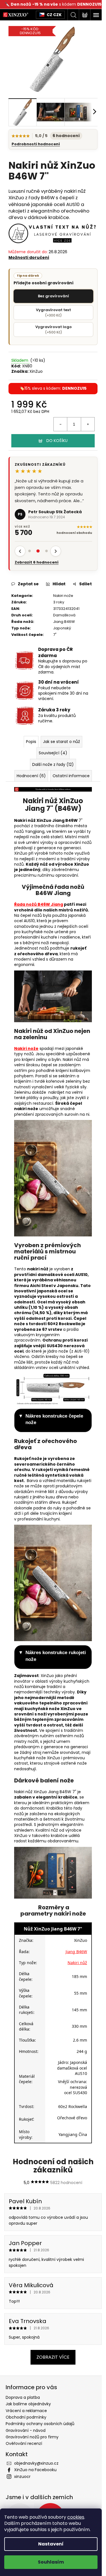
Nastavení (51, 2544)
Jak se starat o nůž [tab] (60, 718)
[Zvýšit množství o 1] (83, 420)
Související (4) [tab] (51, 729)
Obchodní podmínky (26, 2434)
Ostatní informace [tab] (51, 763)
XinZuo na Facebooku (35, 2486)
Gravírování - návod (26, 2447)
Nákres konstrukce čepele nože (54, 1428)
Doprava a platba (23, 2414)
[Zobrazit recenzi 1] (29, 527)
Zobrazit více (51, 2374)
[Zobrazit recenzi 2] (38, 527)
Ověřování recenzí (24, 2460)
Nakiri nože (61, 572)
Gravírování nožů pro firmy (32, 2454)
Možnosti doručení (29, 254)
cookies (76, 2517)
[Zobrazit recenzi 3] (46, 527)
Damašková (62, 591)
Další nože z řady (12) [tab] (51, 740)
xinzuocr (22, 2493)
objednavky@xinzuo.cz (36, 2480)
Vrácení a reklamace (26, 2427)
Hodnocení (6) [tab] (51, 752)
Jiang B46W (62, 598)
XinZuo (36, 367)
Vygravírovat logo (51, 325)
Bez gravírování (51, 292)
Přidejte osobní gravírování (44, 275)
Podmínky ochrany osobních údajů (40, 2440)
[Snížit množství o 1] (56, 420)
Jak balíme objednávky (28, 2421)
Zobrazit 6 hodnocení (37, 539)
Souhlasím (51, 2562)
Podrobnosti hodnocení (36, 141)
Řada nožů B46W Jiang (39, 903)
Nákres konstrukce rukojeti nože (46, 1664)
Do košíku (55, 436)
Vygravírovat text (51, 308)
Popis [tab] (29, 718)
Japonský (60, 604)
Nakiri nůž (73, 1979)
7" (53, 611)
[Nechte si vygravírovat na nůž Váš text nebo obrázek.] (51, 229)
